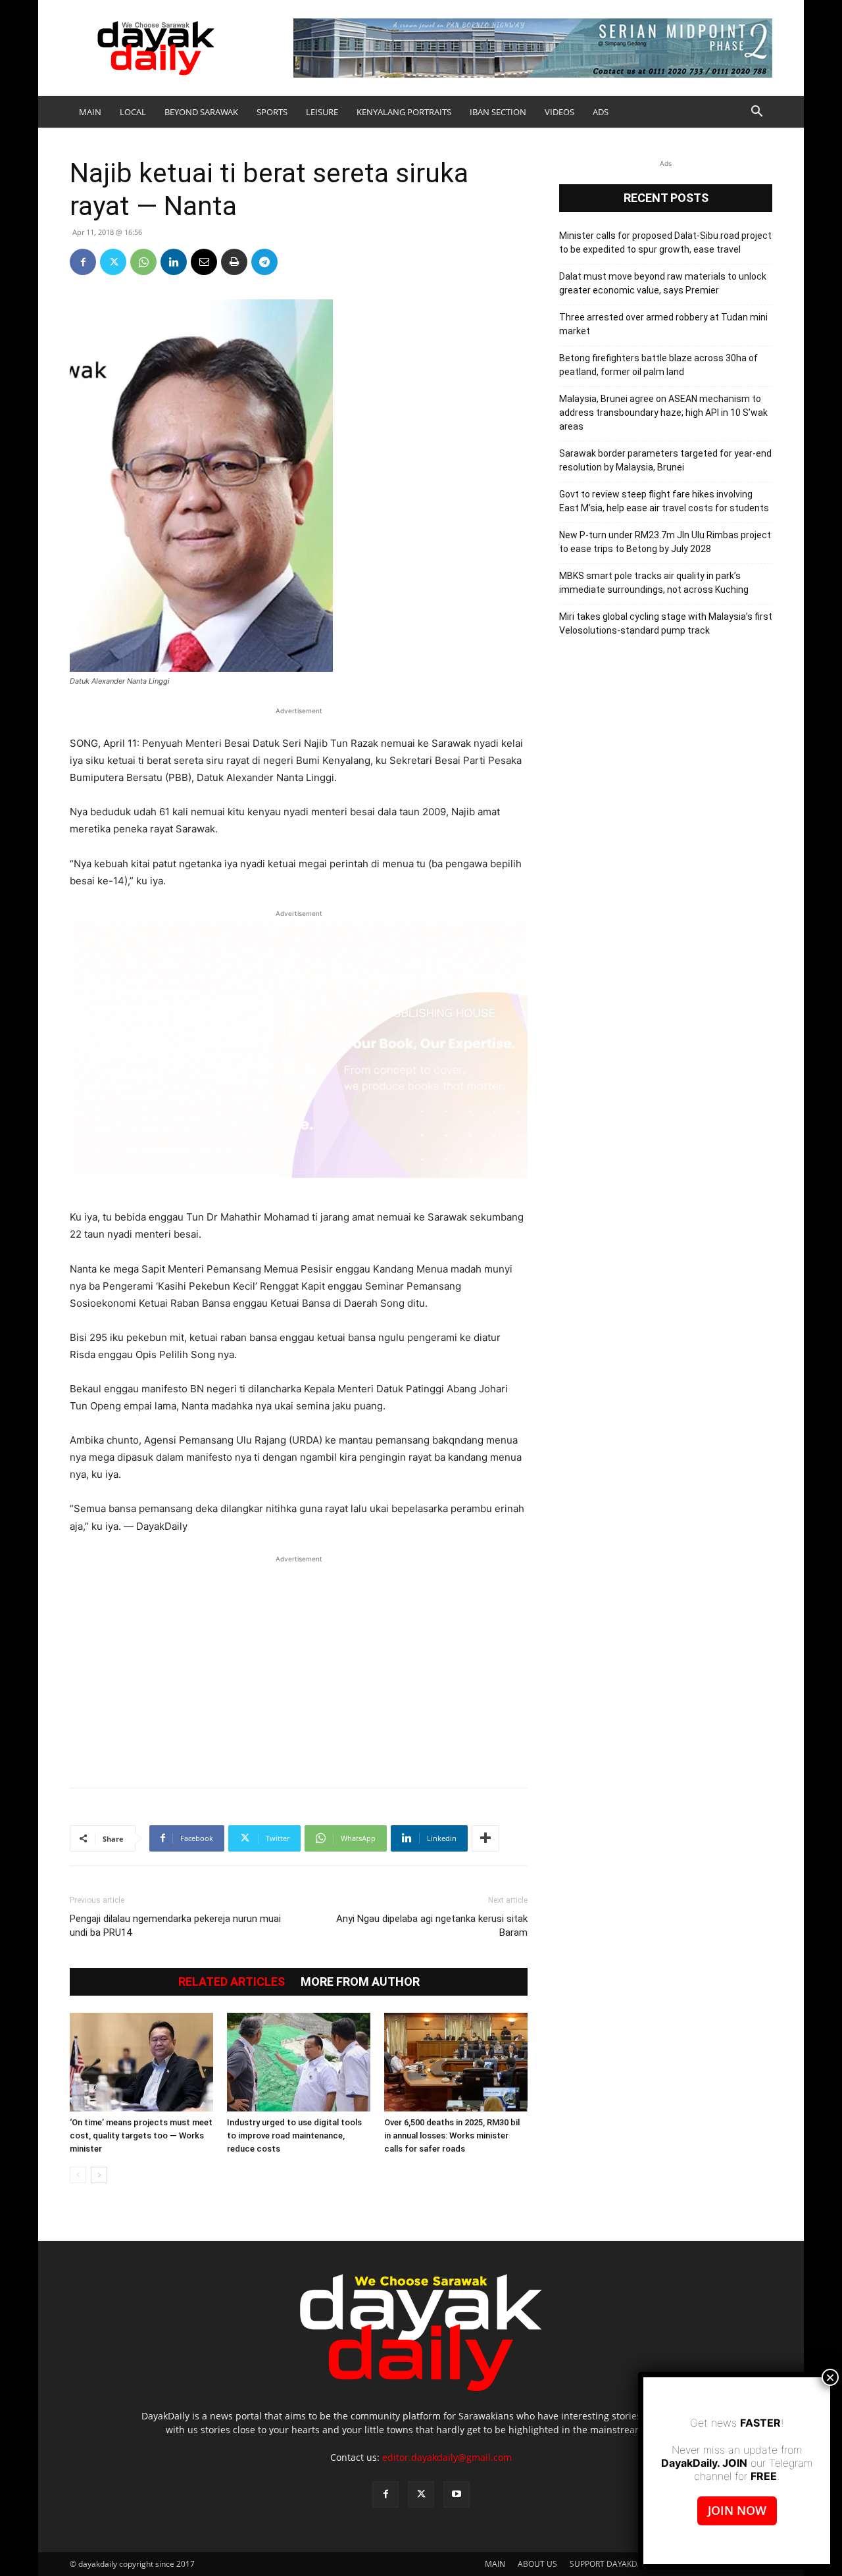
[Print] (234, 262)
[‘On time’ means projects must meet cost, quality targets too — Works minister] (141, 2062)
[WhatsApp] (143, 262)
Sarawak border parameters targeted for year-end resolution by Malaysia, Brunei (665, 460)
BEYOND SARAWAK (201, 112)
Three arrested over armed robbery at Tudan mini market (663, 324)
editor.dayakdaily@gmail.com (447, 2457)
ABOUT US (537, 2564)
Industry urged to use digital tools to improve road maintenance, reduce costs (294, 2135)
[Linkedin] (174, 262)
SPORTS (272, 112)
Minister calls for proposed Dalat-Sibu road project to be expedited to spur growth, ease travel (665, 242)
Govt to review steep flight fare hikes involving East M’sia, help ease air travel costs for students (664, 501)
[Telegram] (264, 262)
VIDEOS (559, 112)
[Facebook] (83, 262)
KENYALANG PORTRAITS (404, 112)
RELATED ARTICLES (232, 1982)
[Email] (204, 262)
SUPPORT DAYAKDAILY (611, 2564)
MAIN (90, 112)
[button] (756, 113)
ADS (601, 112)
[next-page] (99, 2175)
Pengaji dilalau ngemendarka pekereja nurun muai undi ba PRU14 (175, 1926)
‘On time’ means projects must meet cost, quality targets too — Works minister (141, 2135)
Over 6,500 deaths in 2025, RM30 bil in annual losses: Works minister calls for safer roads (452, 2135)
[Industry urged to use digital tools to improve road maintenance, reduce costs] (299, 2062)
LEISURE (322, 112)
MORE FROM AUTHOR (360, 1982)
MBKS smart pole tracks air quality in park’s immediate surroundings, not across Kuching (654, 583)
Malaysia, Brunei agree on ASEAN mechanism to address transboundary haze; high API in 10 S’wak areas (663, 413)
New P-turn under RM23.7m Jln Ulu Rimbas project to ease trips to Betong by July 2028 (665, 542)
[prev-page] (78, 2175)
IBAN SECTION (498, 112)
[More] (485, 1838)
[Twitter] (113, 262)
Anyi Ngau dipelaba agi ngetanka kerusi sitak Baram (432, 1926)
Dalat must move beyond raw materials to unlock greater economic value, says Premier (663, 283)
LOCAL (133, 112)
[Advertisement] (299, 1665)
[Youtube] (457, 2494)
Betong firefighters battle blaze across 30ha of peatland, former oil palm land (658, 365)
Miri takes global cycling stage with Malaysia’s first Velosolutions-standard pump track (666, 623)
